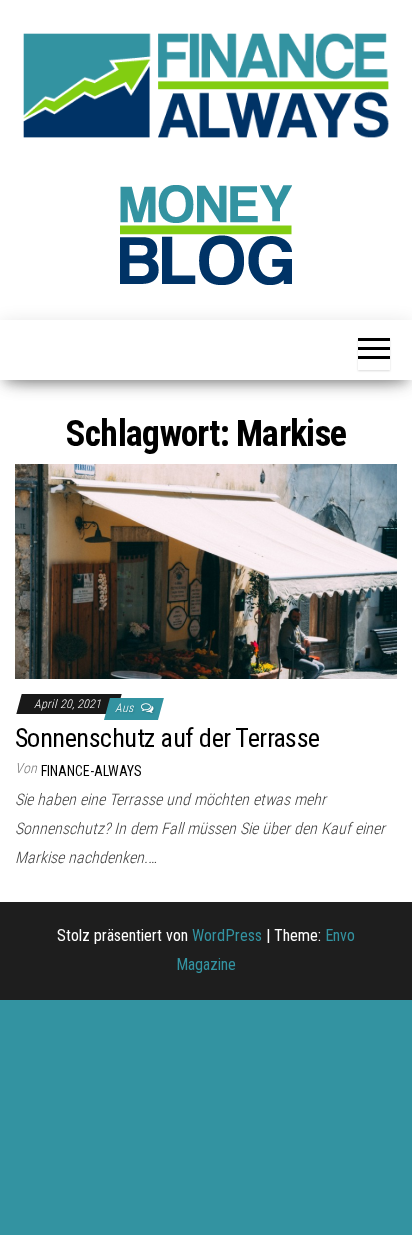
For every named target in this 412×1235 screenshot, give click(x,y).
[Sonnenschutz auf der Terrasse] (206, 570)
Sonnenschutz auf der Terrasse (167, 738)
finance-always (91, 771)
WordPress (227, 935)
